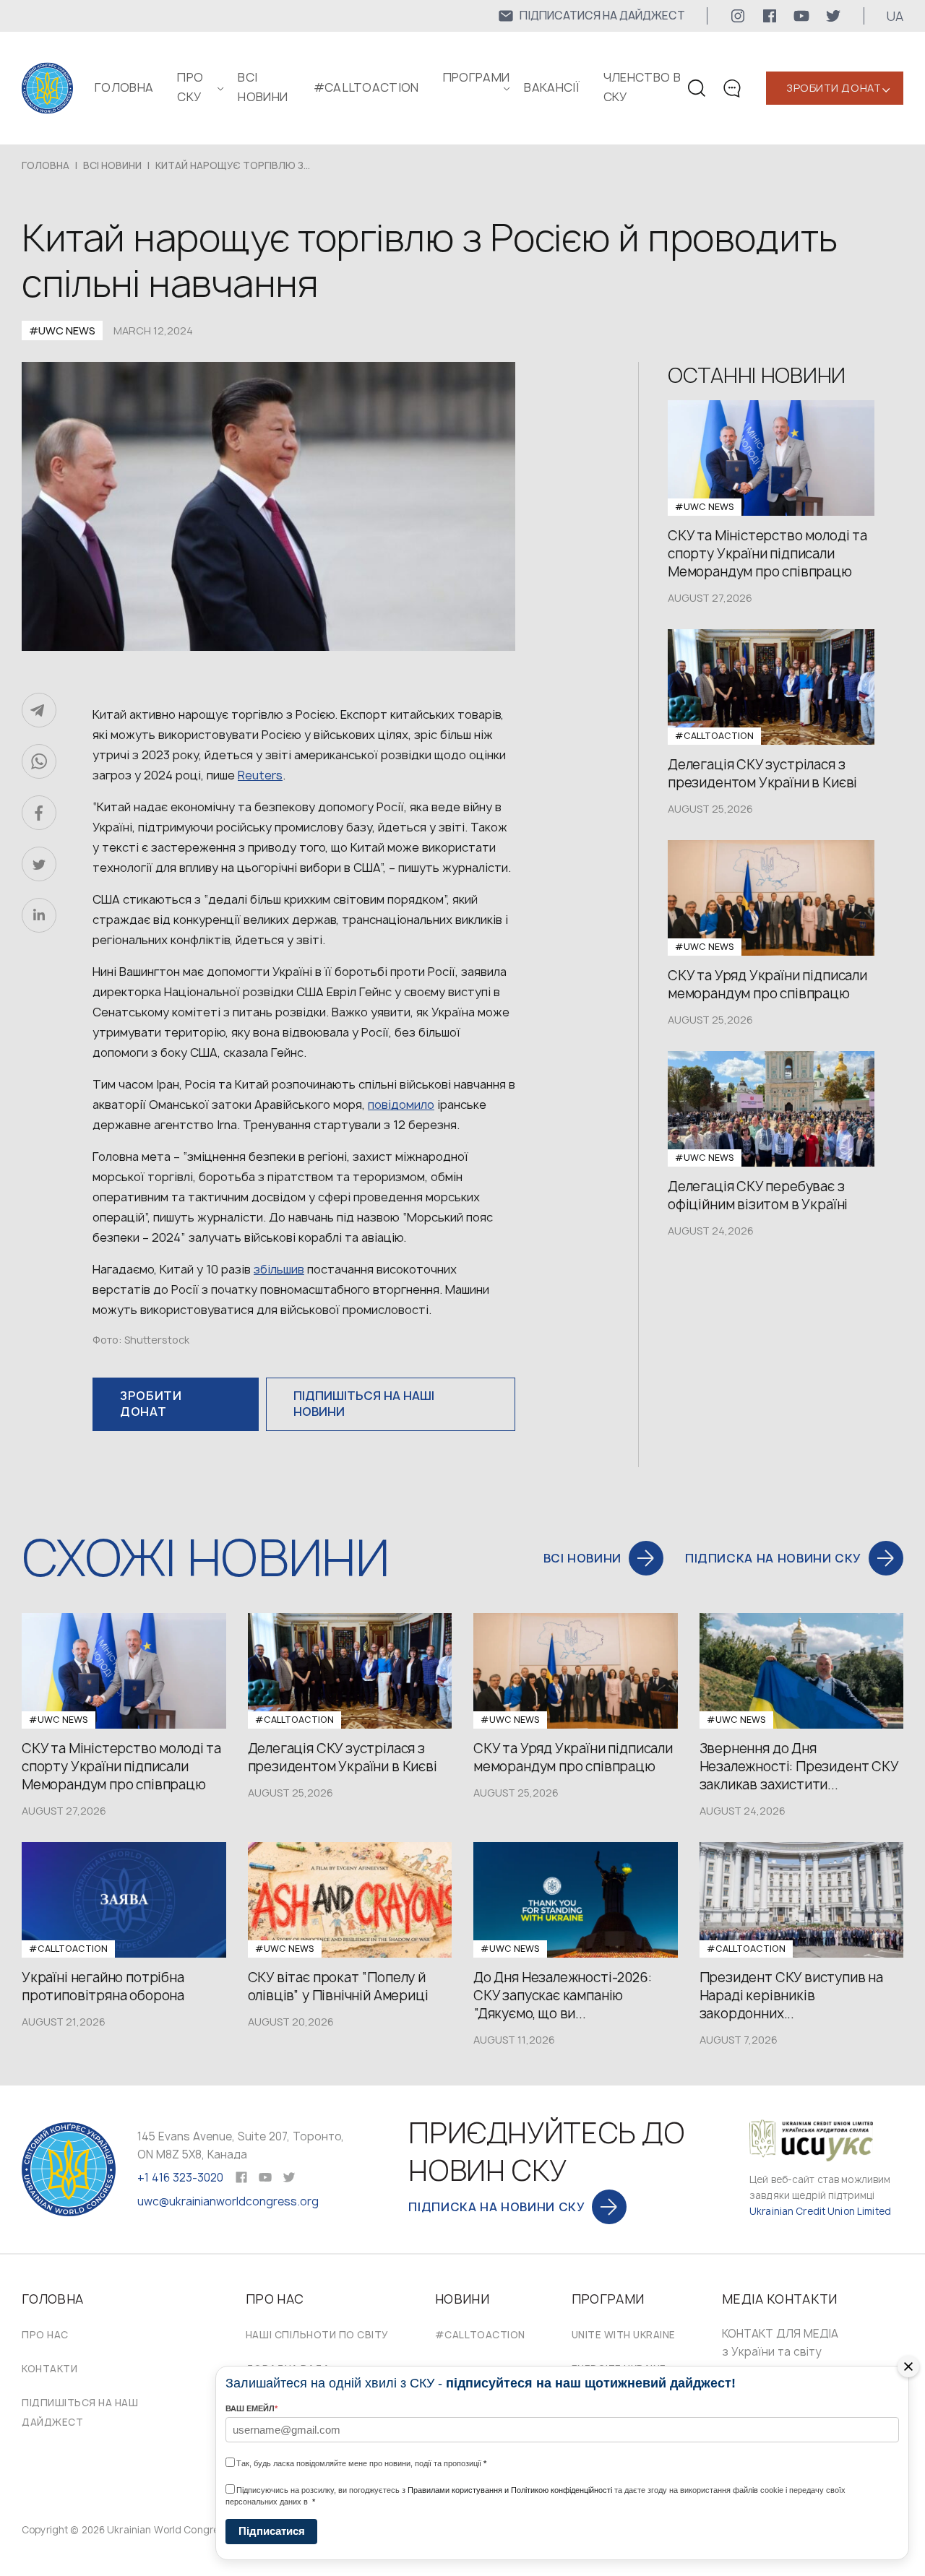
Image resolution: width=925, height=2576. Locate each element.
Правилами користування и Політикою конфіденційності (510, 2490)
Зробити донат (834, 88)
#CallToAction (366, 87)
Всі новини (112, 165)
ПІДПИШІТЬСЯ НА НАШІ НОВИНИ (364, 1404)
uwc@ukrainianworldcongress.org (228, 2201)
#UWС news (62, 330)
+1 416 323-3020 (180, 2178)
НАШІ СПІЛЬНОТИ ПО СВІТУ (317, 2335)
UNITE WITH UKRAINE (624, 2335)
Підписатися (272, 2531)
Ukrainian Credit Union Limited (820, 2211)
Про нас (45, 2335)
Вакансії (552, 87)
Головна (124, 87)
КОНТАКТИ (50, 2369)
